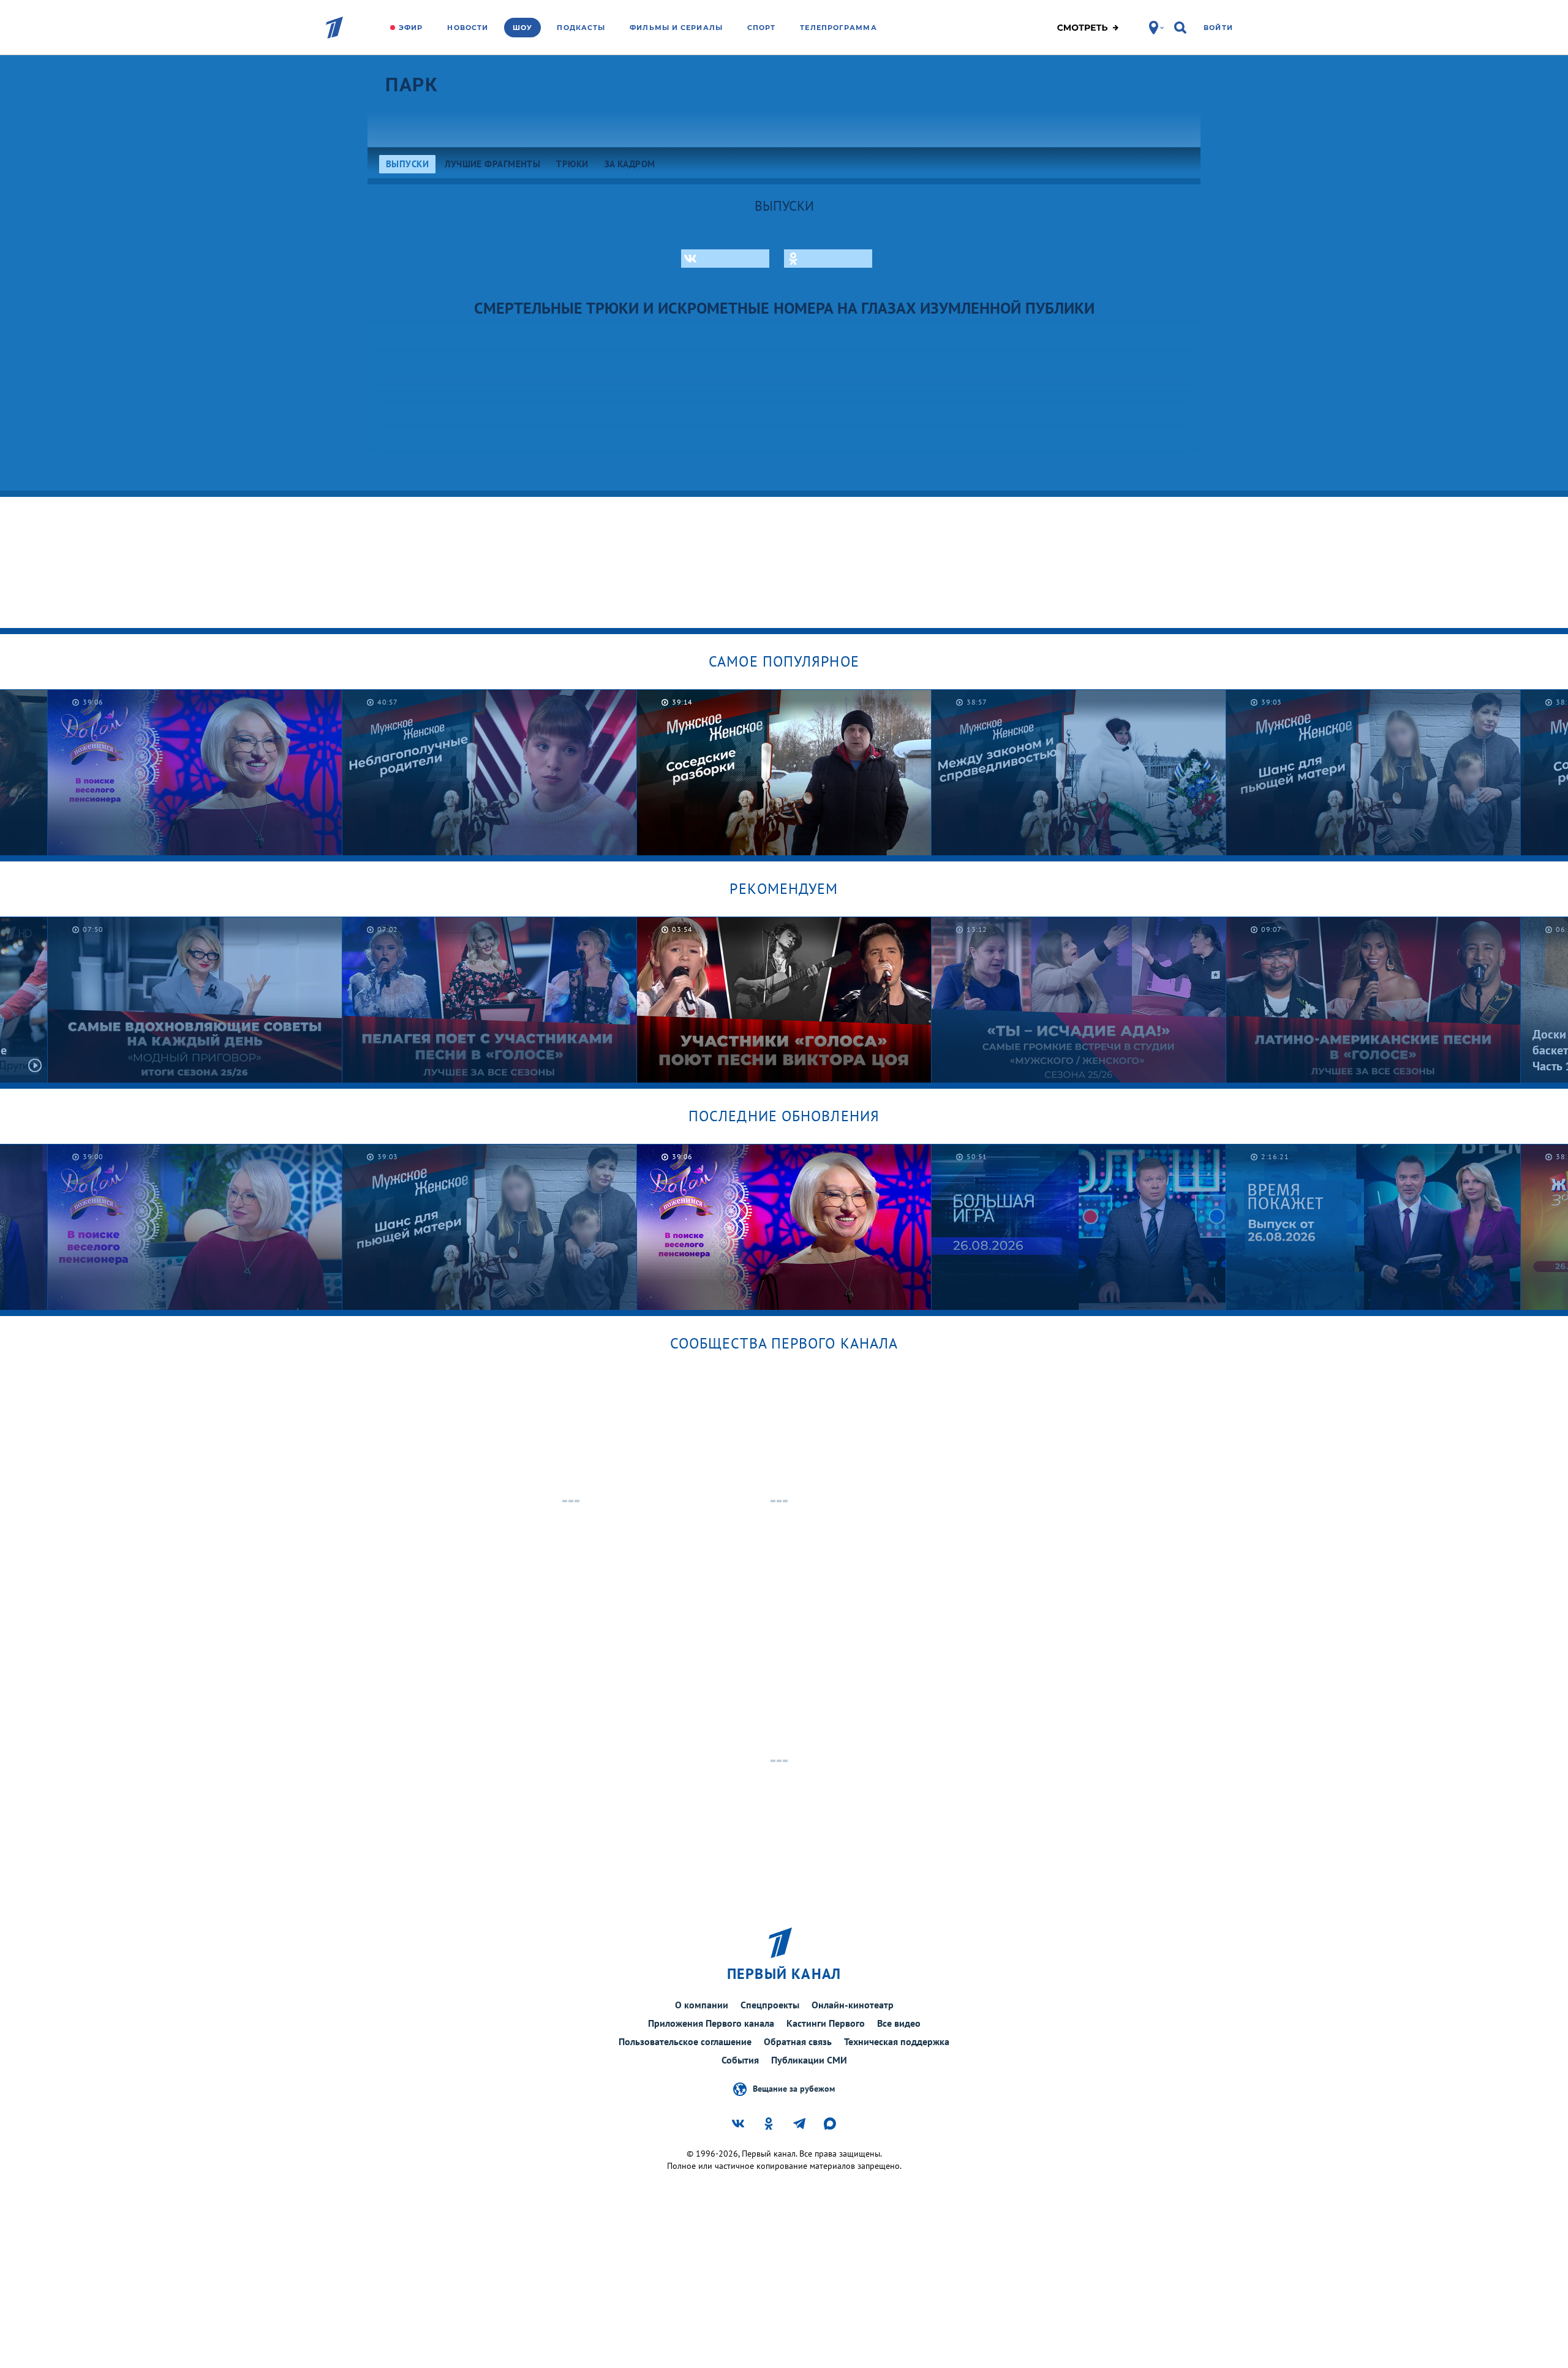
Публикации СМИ (809, 2060)
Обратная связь (798, 2041)
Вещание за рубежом (794, 2088)
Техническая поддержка (897, 2041)
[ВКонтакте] (725, 259)
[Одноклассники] (828, 259)
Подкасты (581, 28)
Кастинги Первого (826, 2023)
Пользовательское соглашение (685, 2041)
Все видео (899, 2023)
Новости (468, 28)
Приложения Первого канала (711, 2023)
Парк (411, 85)
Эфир (411, 28)
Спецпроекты (770, 2005)
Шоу (522, 28)
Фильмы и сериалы (676, 28)
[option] (490, 772)
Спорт (762, 28)
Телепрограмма (838, 28)
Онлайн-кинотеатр (853, 2005)
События (740, 2060)
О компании (702, 2005)
